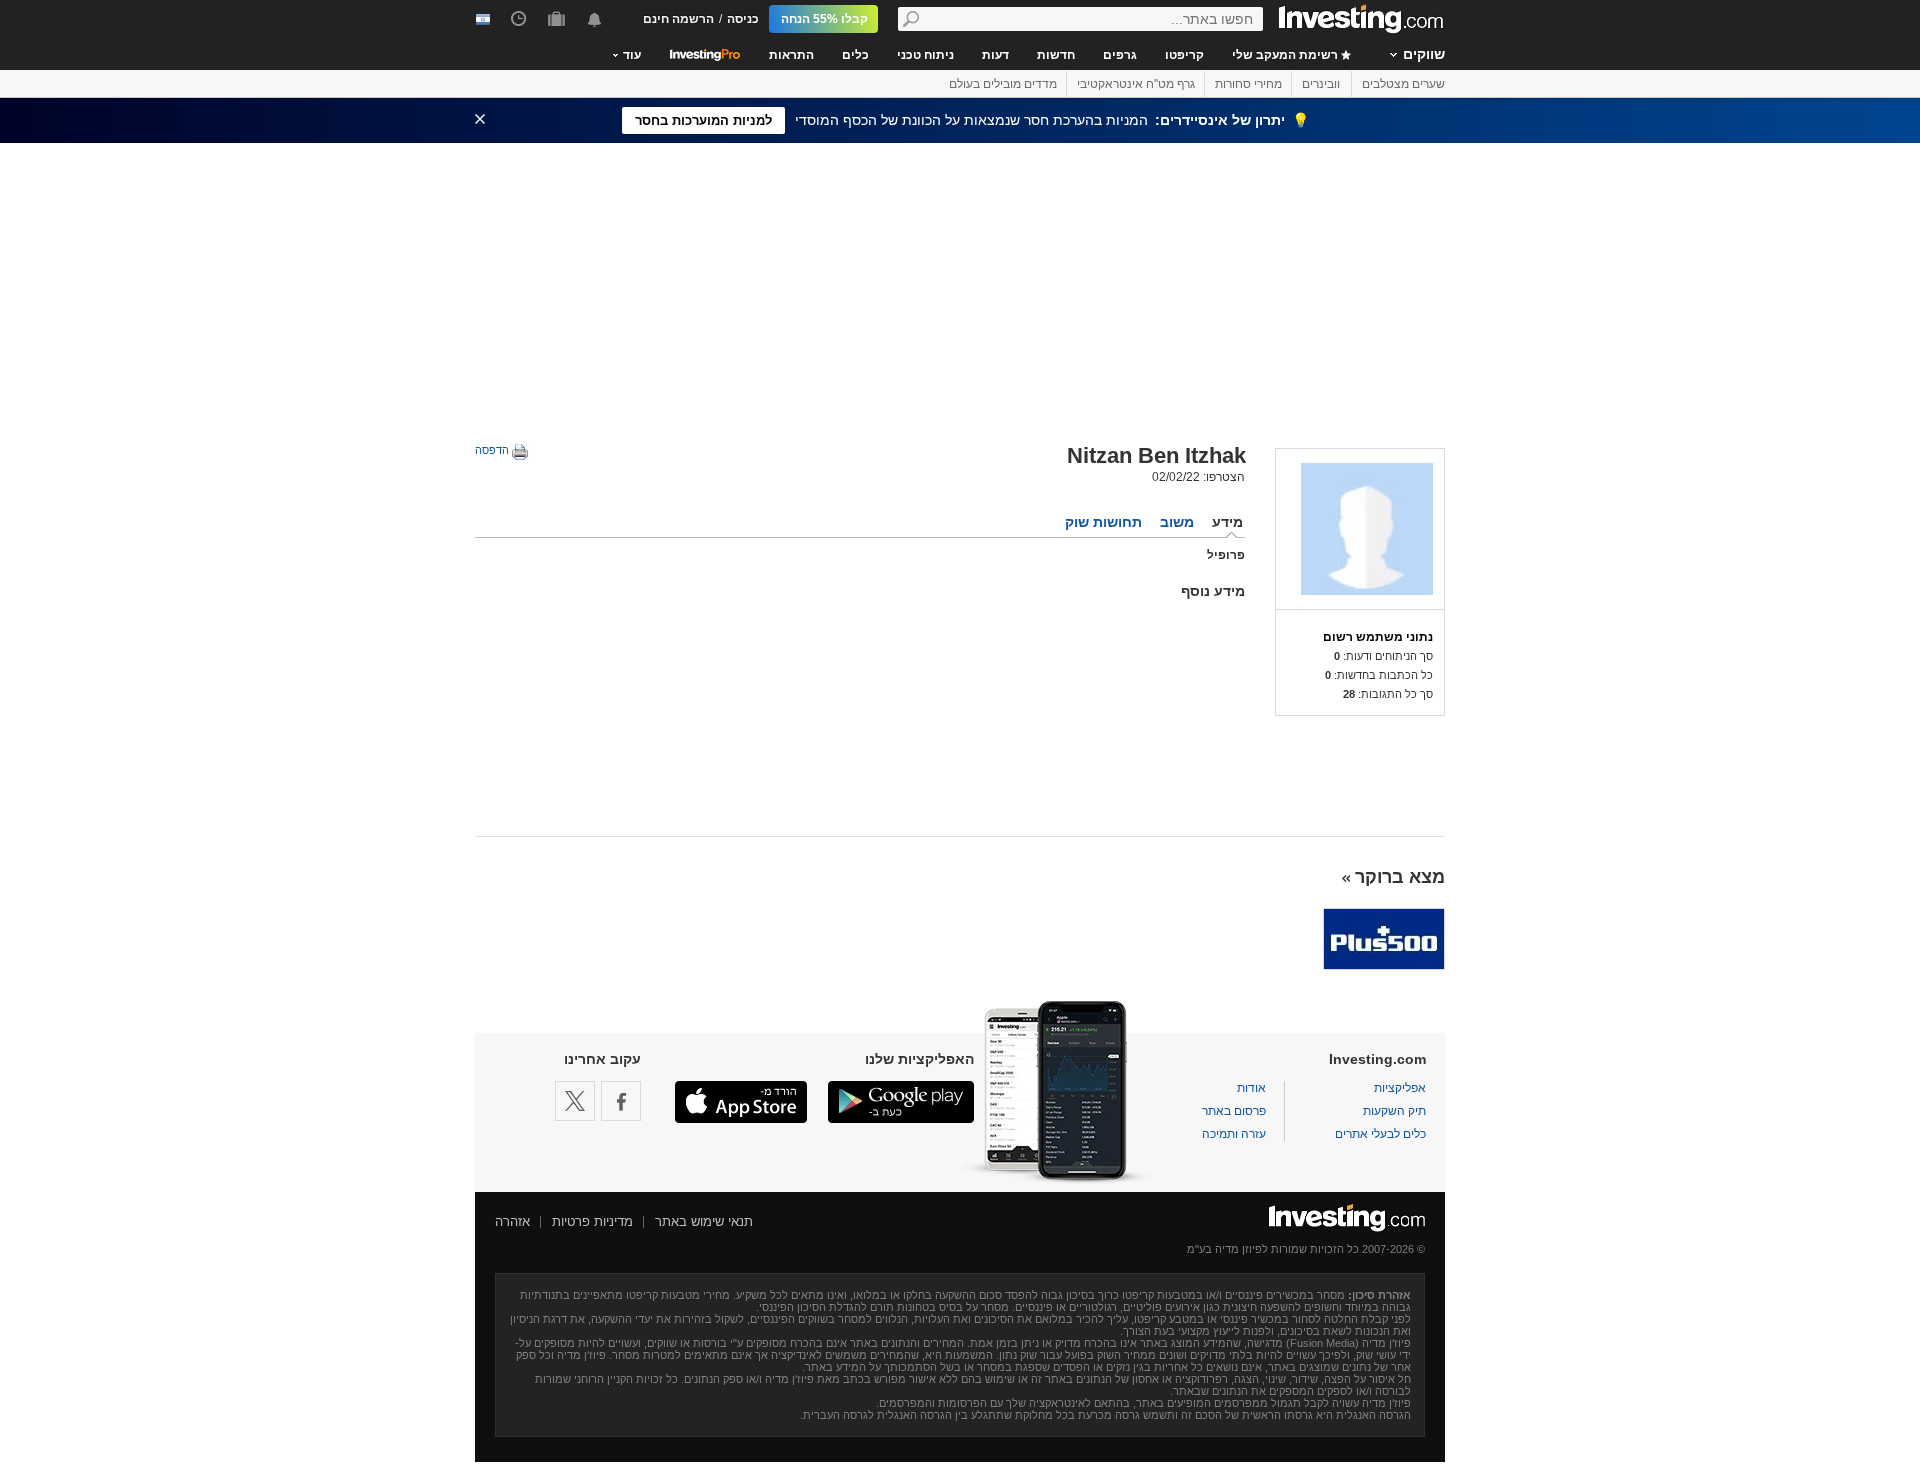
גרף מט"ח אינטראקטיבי (1136, 84)
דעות (995, 55)
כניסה (743, 19)
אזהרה (512, 1221)
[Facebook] (621, 1101)
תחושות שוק (1103, 522)
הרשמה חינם (678, 19)
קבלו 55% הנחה (824, 19)
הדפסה (493, 450)
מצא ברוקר (1400, 877)
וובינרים (1321, 84)
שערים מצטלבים (1403, 84)
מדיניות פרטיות (592, 1221)
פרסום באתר (1234, 1111)
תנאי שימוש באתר (704, 1221)
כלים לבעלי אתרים (1380, 1134)
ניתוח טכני (925, 55)
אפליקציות (1400, 1088)
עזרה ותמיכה (1234, 1134)
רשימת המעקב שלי (1286, 55)
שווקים (1424, 54)
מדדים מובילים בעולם (1003, 84)
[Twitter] (575, 1101)
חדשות (1056, 55)
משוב (1177, 522)
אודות (1251, 1088)
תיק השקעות (1394, 1111)
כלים (855, 55)
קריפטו (1184, 55)
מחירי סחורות (1248, 84)
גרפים (1120, 55)
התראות (791, 55)
